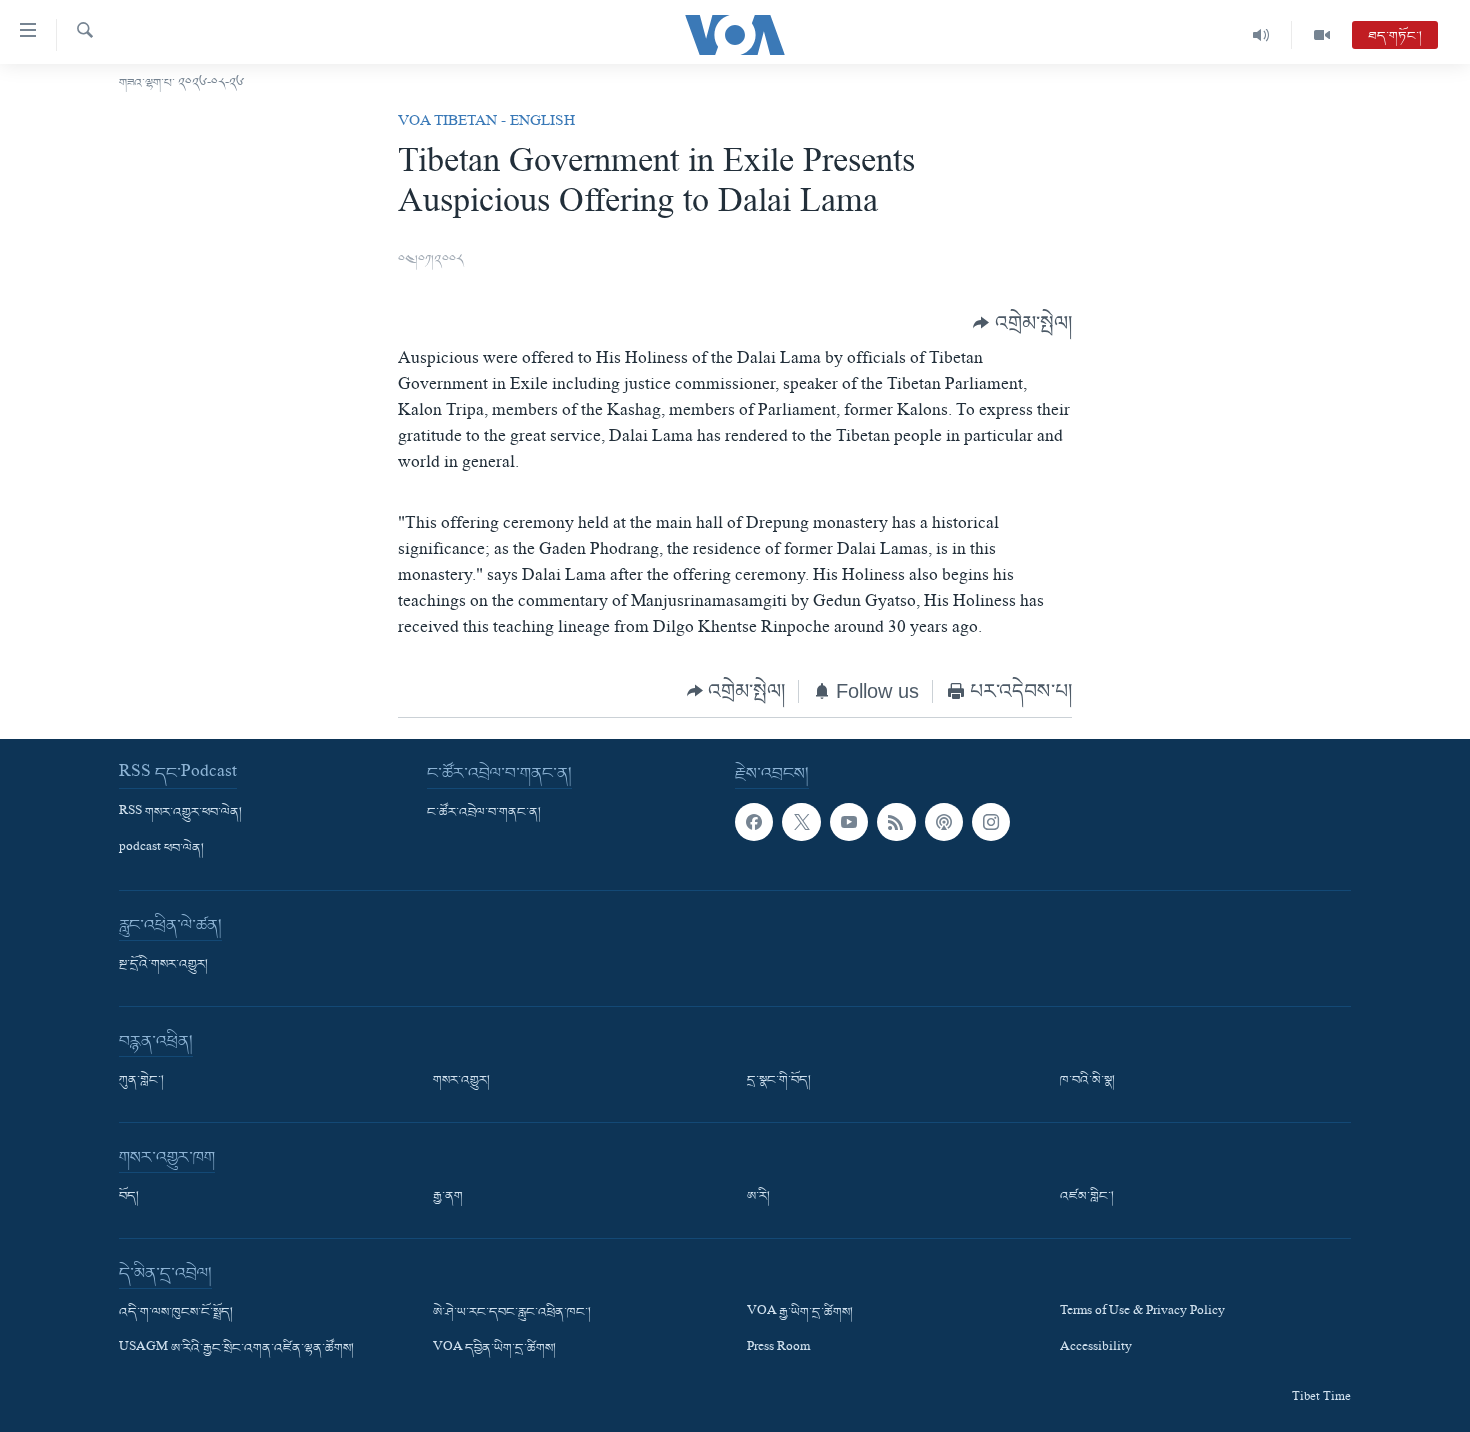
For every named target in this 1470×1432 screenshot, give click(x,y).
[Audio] (1261, 35)
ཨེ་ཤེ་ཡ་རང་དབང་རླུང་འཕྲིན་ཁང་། (512, 1313)
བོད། (129, 1197)
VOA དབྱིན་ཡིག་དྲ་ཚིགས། (494, 1349)
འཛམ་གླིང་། (1087, 1197)
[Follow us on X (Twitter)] (801, 822)
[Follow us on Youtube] (849, 822)
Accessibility (1096, 1349)
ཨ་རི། (758, 1197)
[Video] (1322, 35)
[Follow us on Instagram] (991, 822)
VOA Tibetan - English (486, 123)
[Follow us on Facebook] (754, 822)
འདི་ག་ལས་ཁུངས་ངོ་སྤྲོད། (176, 1313)
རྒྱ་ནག (448, 1197)
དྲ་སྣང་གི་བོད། (779, 1081)
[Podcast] (944, 822)
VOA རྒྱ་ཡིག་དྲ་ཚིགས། (800, 1313)
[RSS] (896, 822)
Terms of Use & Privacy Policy (1142, 1313)
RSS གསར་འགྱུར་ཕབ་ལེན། (180, 813)
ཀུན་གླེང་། (141, 1081)
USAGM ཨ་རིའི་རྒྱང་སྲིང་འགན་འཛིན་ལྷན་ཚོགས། (236, 1349)
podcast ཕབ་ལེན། (161, 849)
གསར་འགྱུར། (461, 1081)
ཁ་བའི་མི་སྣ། (1087, 1081)
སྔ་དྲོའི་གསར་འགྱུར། (163, 965)
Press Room (778, 1349)
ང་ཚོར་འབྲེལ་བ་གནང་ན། (484, 813)
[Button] (1022, 322)
